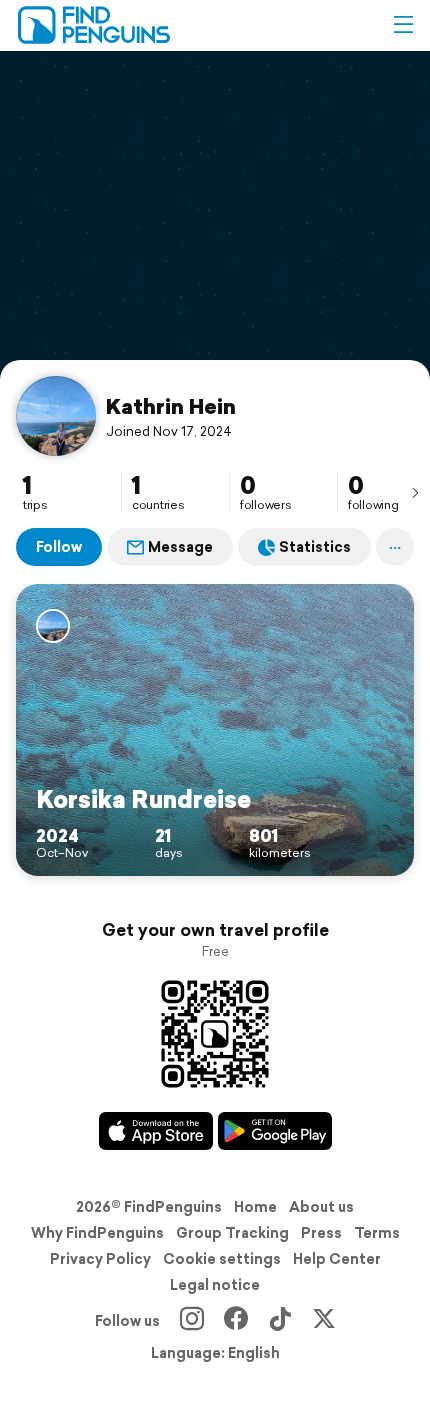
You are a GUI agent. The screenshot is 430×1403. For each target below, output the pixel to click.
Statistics (315, 547)
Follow (59, 547)
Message (180, 547)
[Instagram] (192, 1321)
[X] (324, 1321)
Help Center (337, 1259)
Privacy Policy (100, 1259)
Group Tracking (232, 1233)
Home (255, 1207)
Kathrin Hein (171, 406)
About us (321, 1207)
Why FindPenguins (97, 1233)
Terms (377, 1233)
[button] (403, 25)
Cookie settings (222, 1259)
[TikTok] (280, 1321)
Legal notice (215, 1285)
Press (321, 1233)
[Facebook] (236, 1321)
